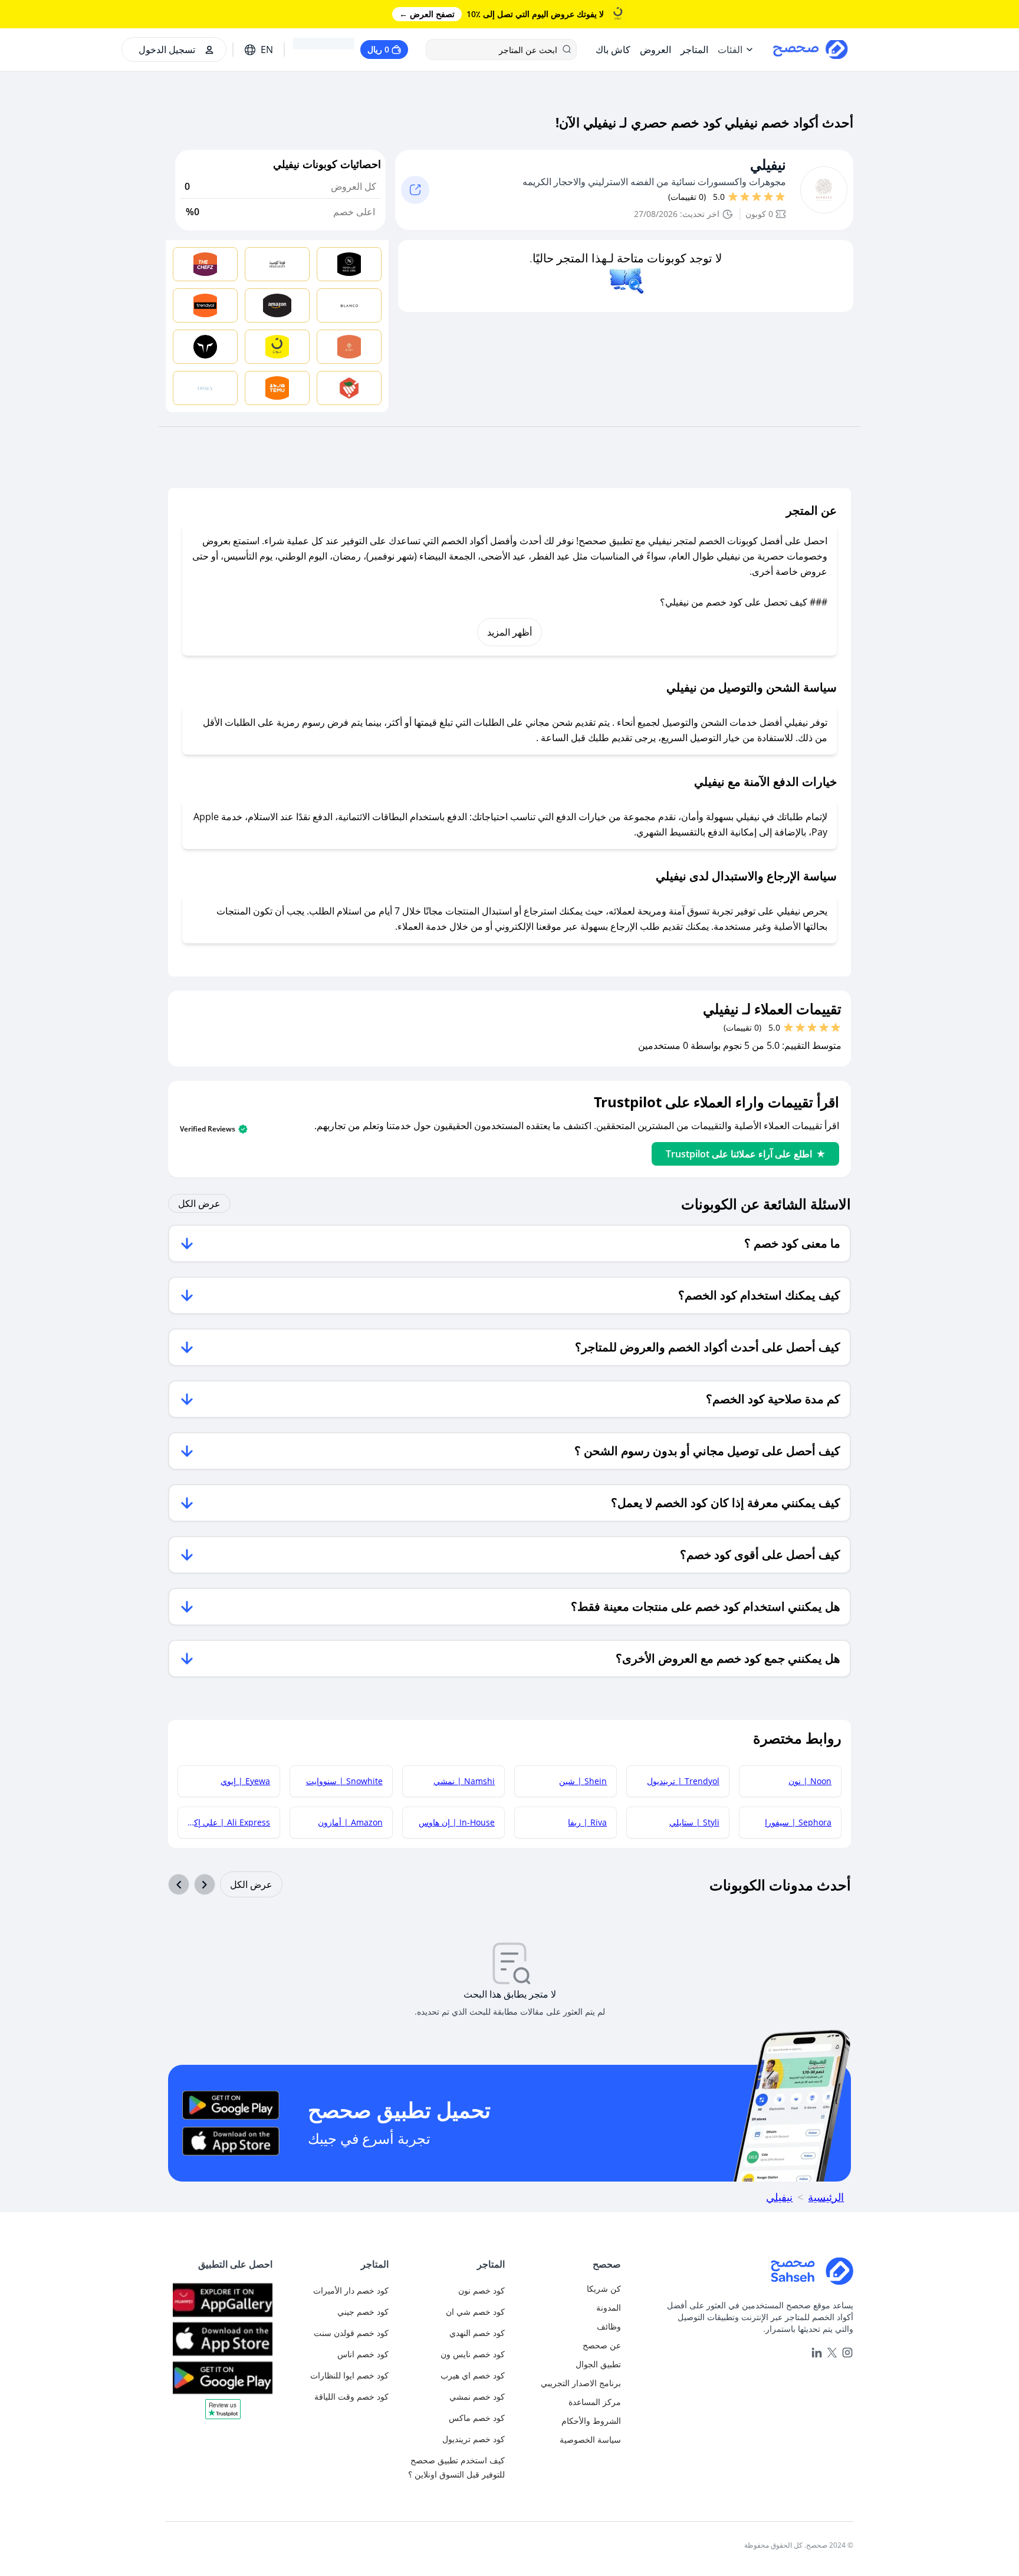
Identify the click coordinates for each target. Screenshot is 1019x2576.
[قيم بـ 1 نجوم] (780, 197)
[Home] (742, 2271)
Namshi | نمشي (464, 1781)
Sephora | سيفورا (798, 1822)
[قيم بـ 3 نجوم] (757, 197)
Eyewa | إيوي (245, 1781)
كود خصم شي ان (475, 2312)
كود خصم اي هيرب (473, 2375)
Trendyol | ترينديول (683, 1781)
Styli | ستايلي (694, 1822)
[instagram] (847, 2353)
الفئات (730, 50)
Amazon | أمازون (350, 1822)
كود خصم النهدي (477, 2333)
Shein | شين (583, 1781)
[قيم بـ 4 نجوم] (745, 197)
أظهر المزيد (509, 632)
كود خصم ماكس (477, 2418)
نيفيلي (768, 165)
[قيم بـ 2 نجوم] (768, 197)
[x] (832, 2353)
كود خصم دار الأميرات (351, 2290)
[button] (223, 2413)
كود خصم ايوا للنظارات (349, 2375)
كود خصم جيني (363, 2312)
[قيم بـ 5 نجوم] (733, 197)
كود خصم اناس (363, 2354)
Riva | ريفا (587, 1822)
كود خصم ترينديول (474, 2439)
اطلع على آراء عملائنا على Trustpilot (739, 1154)
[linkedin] (817, 2353)
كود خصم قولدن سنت (351, 2333)
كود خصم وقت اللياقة (351, 2396)
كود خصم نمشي (477, 2396)
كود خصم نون (481, 2290)
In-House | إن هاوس (457, 1822)
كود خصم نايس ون (473, 2354)
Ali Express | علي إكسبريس (224, 1822)
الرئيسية (826, 2197)
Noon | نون (810, 1781)
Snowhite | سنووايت (344, 1781)
